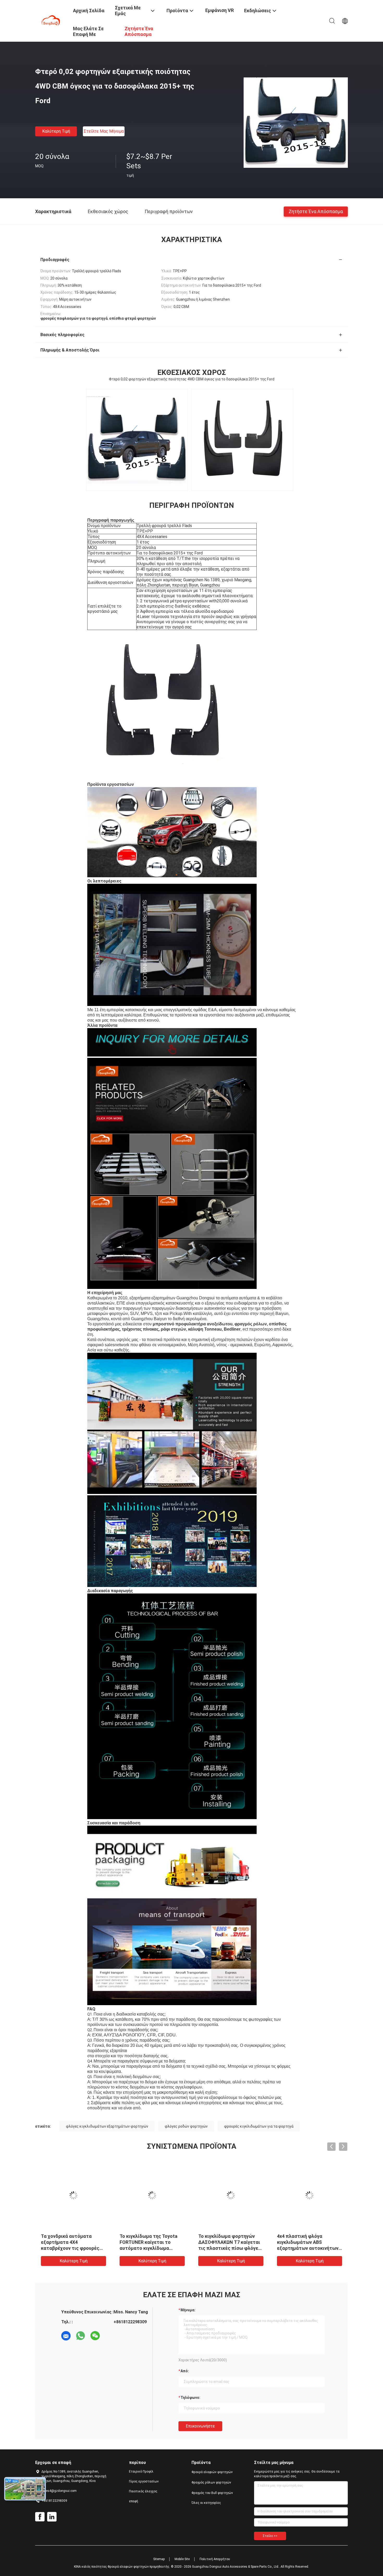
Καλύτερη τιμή (56, 131)
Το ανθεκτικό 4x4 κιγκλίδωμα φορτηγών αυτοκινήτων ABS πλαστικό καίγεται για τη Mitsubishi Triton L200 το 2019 (56, 2248)
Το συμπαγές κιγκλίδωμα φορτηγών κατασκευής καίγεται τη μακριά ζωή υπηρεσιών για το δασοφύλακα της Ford (130, 2248)
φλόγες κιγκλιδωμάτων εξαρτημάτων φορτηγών (107, 2126)
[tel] (110, 2336)
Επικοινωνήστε (200, 2426)
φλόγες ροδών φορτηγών (186, 2126)
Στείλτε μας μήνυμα (104, 131)
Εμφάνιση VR (220, 10)
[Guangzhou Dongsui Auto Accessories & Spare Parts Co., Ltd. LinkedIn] (52, 2517)
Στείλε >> (270, 2536)
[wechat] (95, 2336)
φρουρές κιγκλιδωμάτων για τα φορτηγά (259, 2126)
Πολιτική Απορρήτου (215, 2559)
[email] (66, 2336)
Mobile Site (182, 2559)
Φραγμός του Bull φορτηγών (212, 2493)
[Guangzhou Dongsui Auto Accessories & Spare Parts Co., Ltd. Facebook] (40, 2517)
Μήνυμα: (188, 2310)
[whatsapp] (81, 2336)
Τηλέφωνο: (190, 2398)
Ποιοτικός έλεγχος (143, 2491)
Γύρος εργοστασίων (144, 2481)
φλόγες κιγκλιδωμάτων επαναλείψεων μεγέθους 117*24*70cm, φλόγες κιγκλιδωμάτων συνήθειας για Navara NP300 (289, 2248)
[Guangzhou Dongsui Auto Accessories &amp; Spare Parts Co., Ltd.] (51, 20)
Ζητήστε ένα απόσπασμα (316, 211)
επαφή (134, 2501)
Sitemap (159, 2559)
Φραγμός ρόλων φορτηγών (211, 2482)
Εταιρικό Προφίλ (141, 2472)
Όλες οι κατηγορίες (206, 2503)
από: (185, 2371)
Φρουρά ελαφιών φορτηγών (212, 2472)
